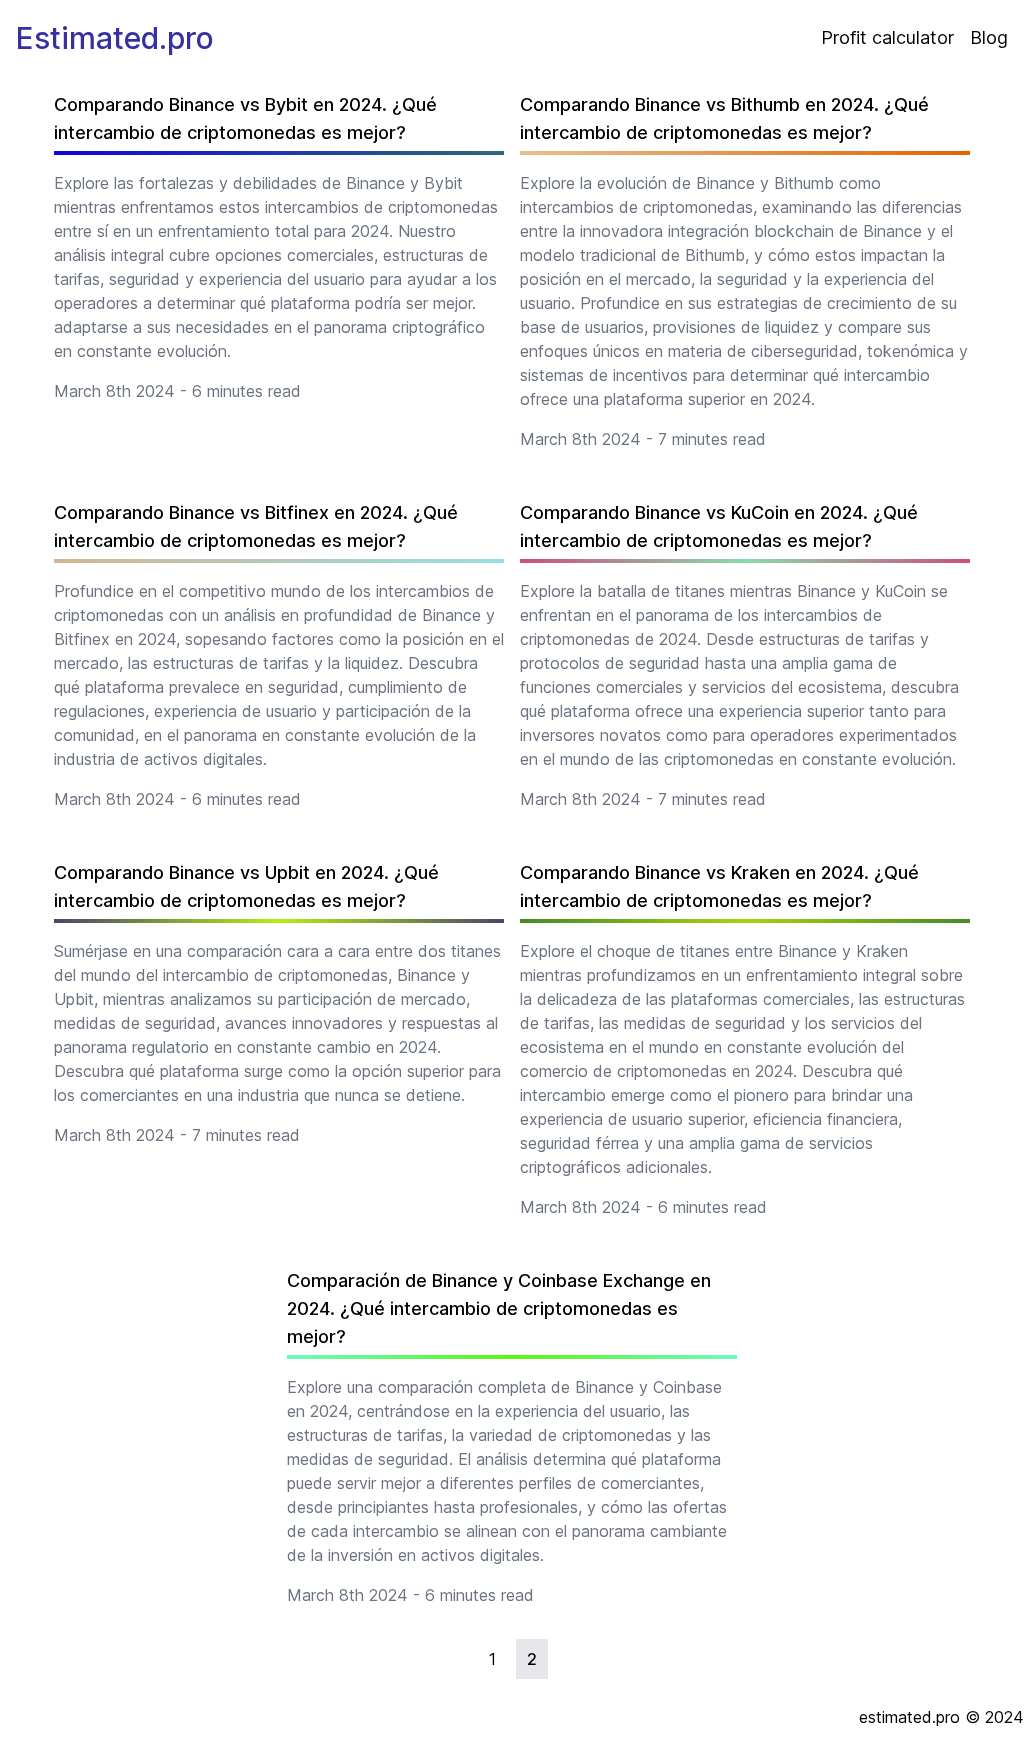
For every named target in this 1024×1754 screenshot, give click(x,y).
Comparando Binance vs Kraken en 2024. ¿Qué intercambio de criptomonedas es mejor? (719, 886)
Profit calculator (887, 37)
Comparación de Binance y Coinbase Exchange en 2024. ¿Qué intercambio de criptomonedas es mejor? (499, 1308)
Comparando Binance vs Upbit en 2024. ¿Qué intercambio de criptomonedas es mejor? (246, 886)
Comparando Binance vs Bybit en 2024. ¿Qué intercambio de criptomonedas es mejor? (245, 118)
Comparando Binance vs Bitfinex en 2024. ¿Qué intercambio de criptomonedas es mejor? (256, 526)
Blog (989, 37)
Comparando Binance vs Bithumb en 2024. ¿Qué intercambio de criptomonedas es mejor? (724, 118)
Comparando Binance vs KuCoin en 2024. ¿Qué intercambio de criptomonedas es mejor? (719, 526)
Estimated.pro (115, 38)
